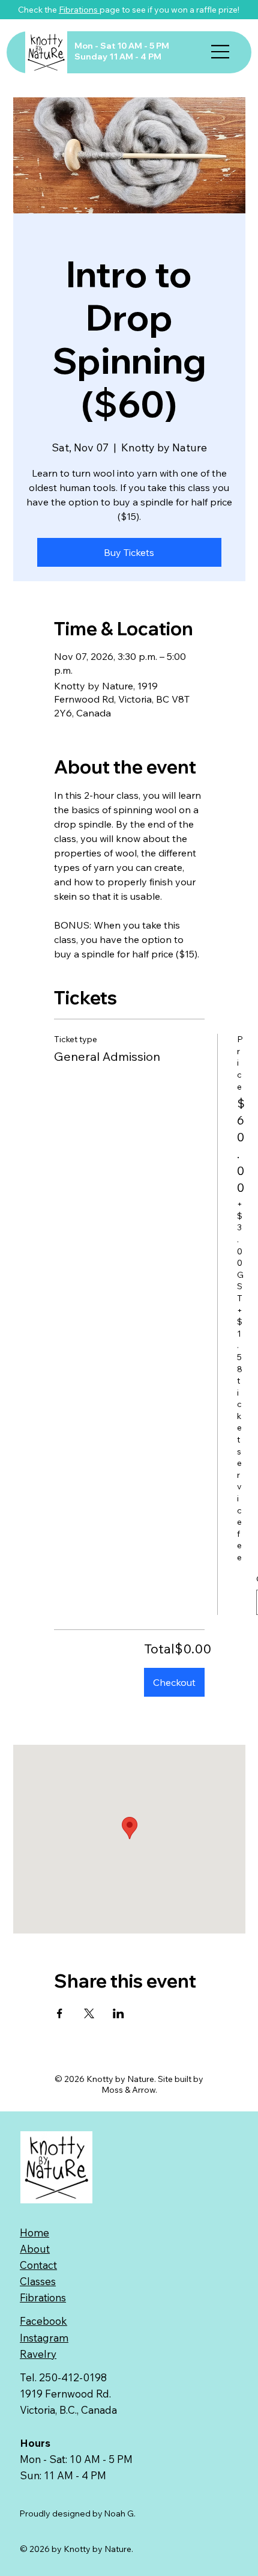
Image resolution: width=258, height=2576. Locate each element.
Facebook (43, 2321)
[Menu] (220, 52)
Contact (38, 2265)
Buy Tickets (129, 552)
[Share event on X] (89, 2013)
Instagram (44, 2338)
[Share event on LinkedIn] (118, 2013)
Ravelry (38, 2354)
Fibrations (79, 10)
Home (34, 2233)
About (35, 2249)
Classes (38, 2281)
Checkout (174, 1682)
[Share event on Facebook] (60, 2013)
